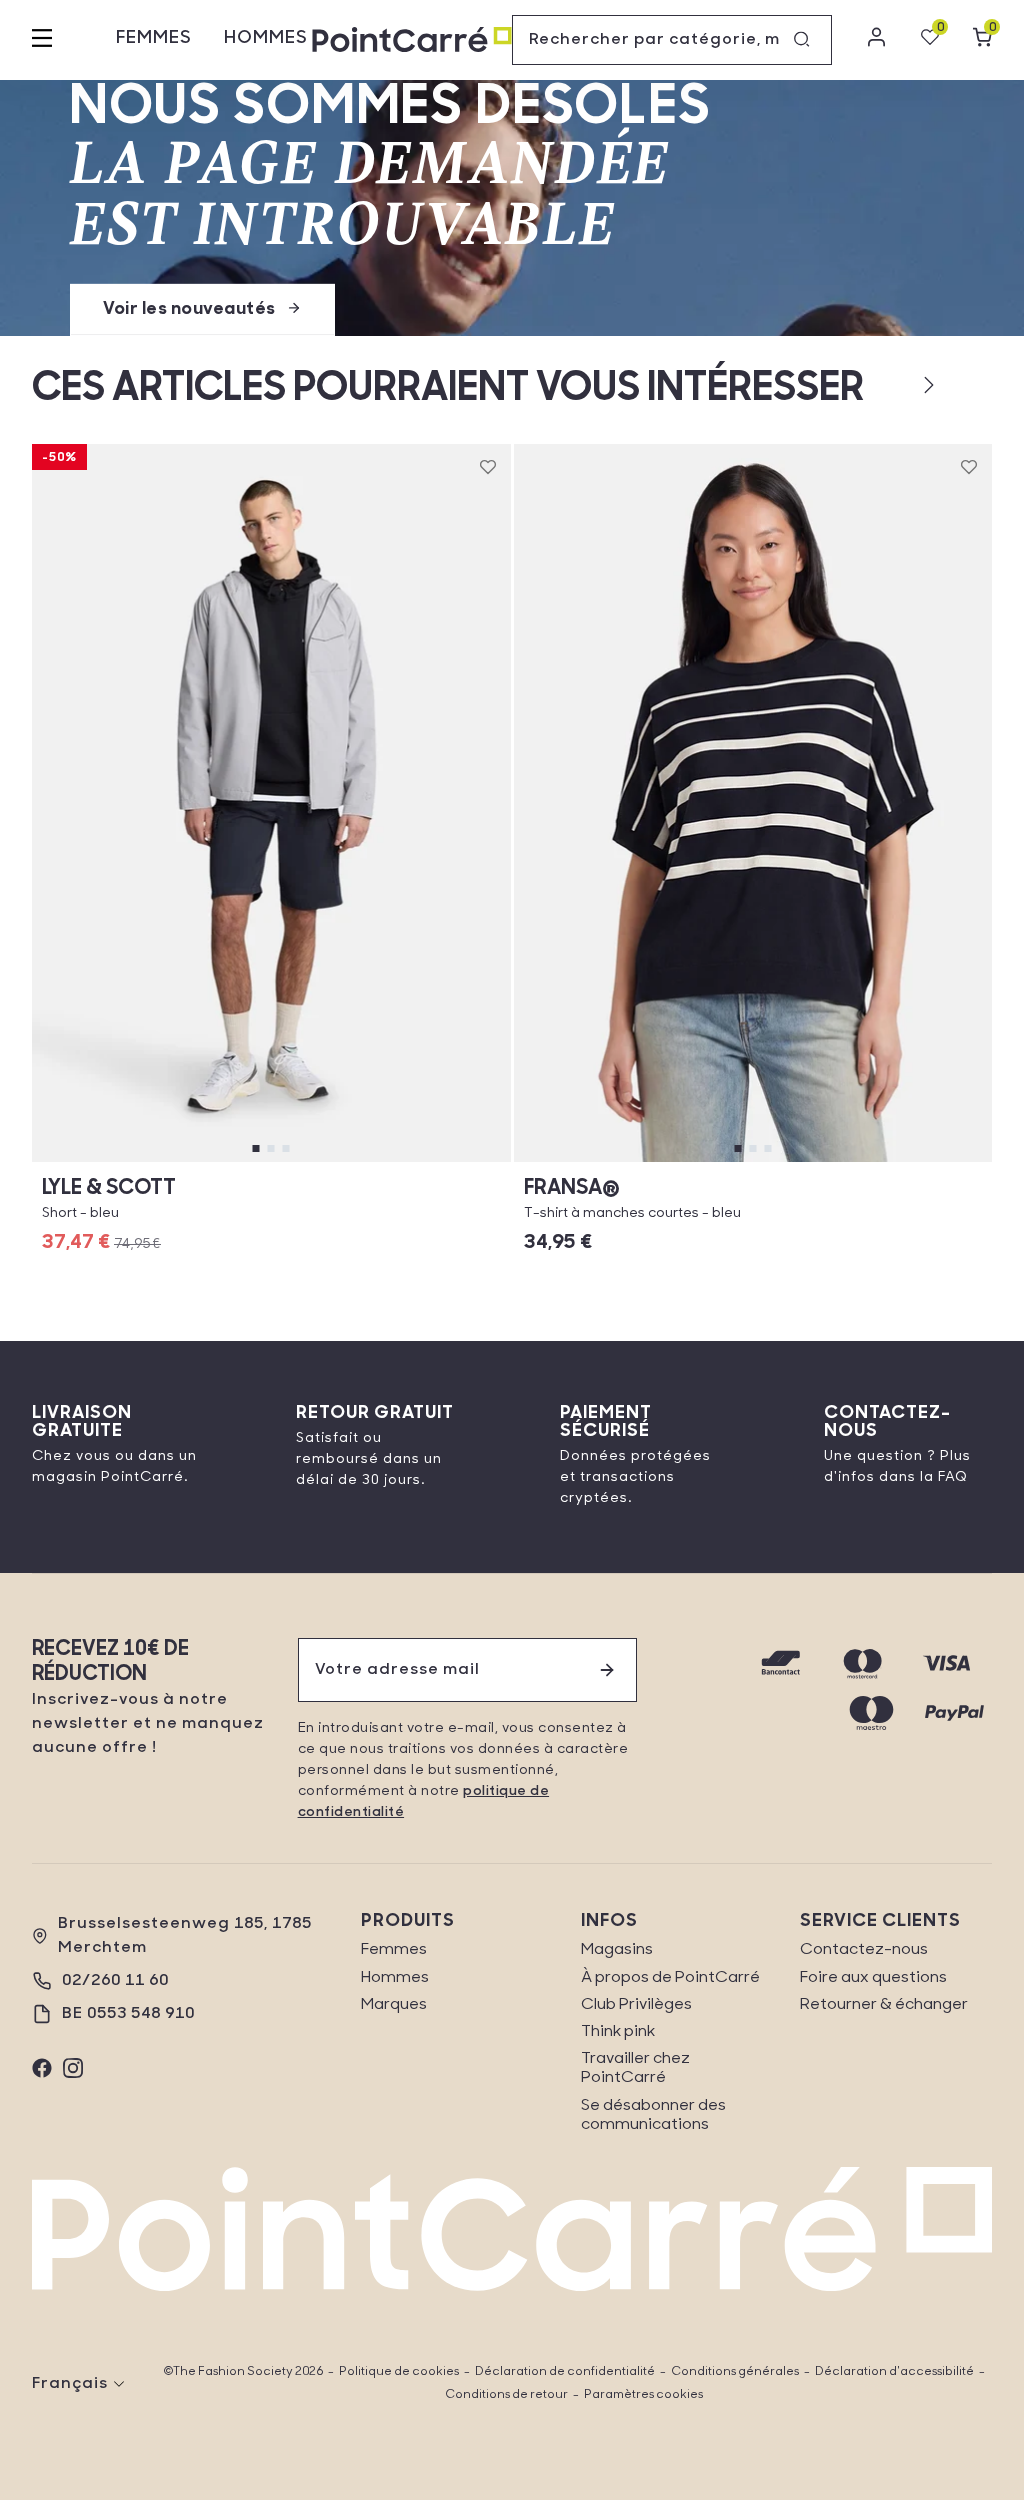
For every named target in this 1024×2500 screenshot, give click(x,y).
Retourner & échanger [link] (884, 2005)
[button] (896, 385)
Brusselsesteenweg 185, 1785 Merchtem (185, 1936)
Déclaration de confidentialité (565, 2372)
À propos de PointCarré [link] (670, 1978)
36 (271, 1161)
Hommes (266, 39)
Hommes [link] (395, 1978)
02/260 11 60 (115, 1981)
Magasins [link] (617, 1950)
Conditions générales (735, 2372)
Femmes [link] (394, 1950)
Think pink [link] (618, 2032)
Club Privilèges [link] (636, 2005)
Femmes (154, 39)
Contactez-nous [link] (864, 1950)
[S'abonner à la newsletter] (607, 1670)
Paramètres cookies (643, 2395)
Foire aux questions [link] (873, 1978)
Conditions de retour (506, 2395)
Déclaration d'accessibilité (894, 2372)
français (70, 2384)
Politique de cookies (399, 2372)
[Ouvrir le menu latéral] (42, 40)
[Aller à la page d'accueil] (412, 40)
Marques (394, 2005)
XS (592, 1161)
